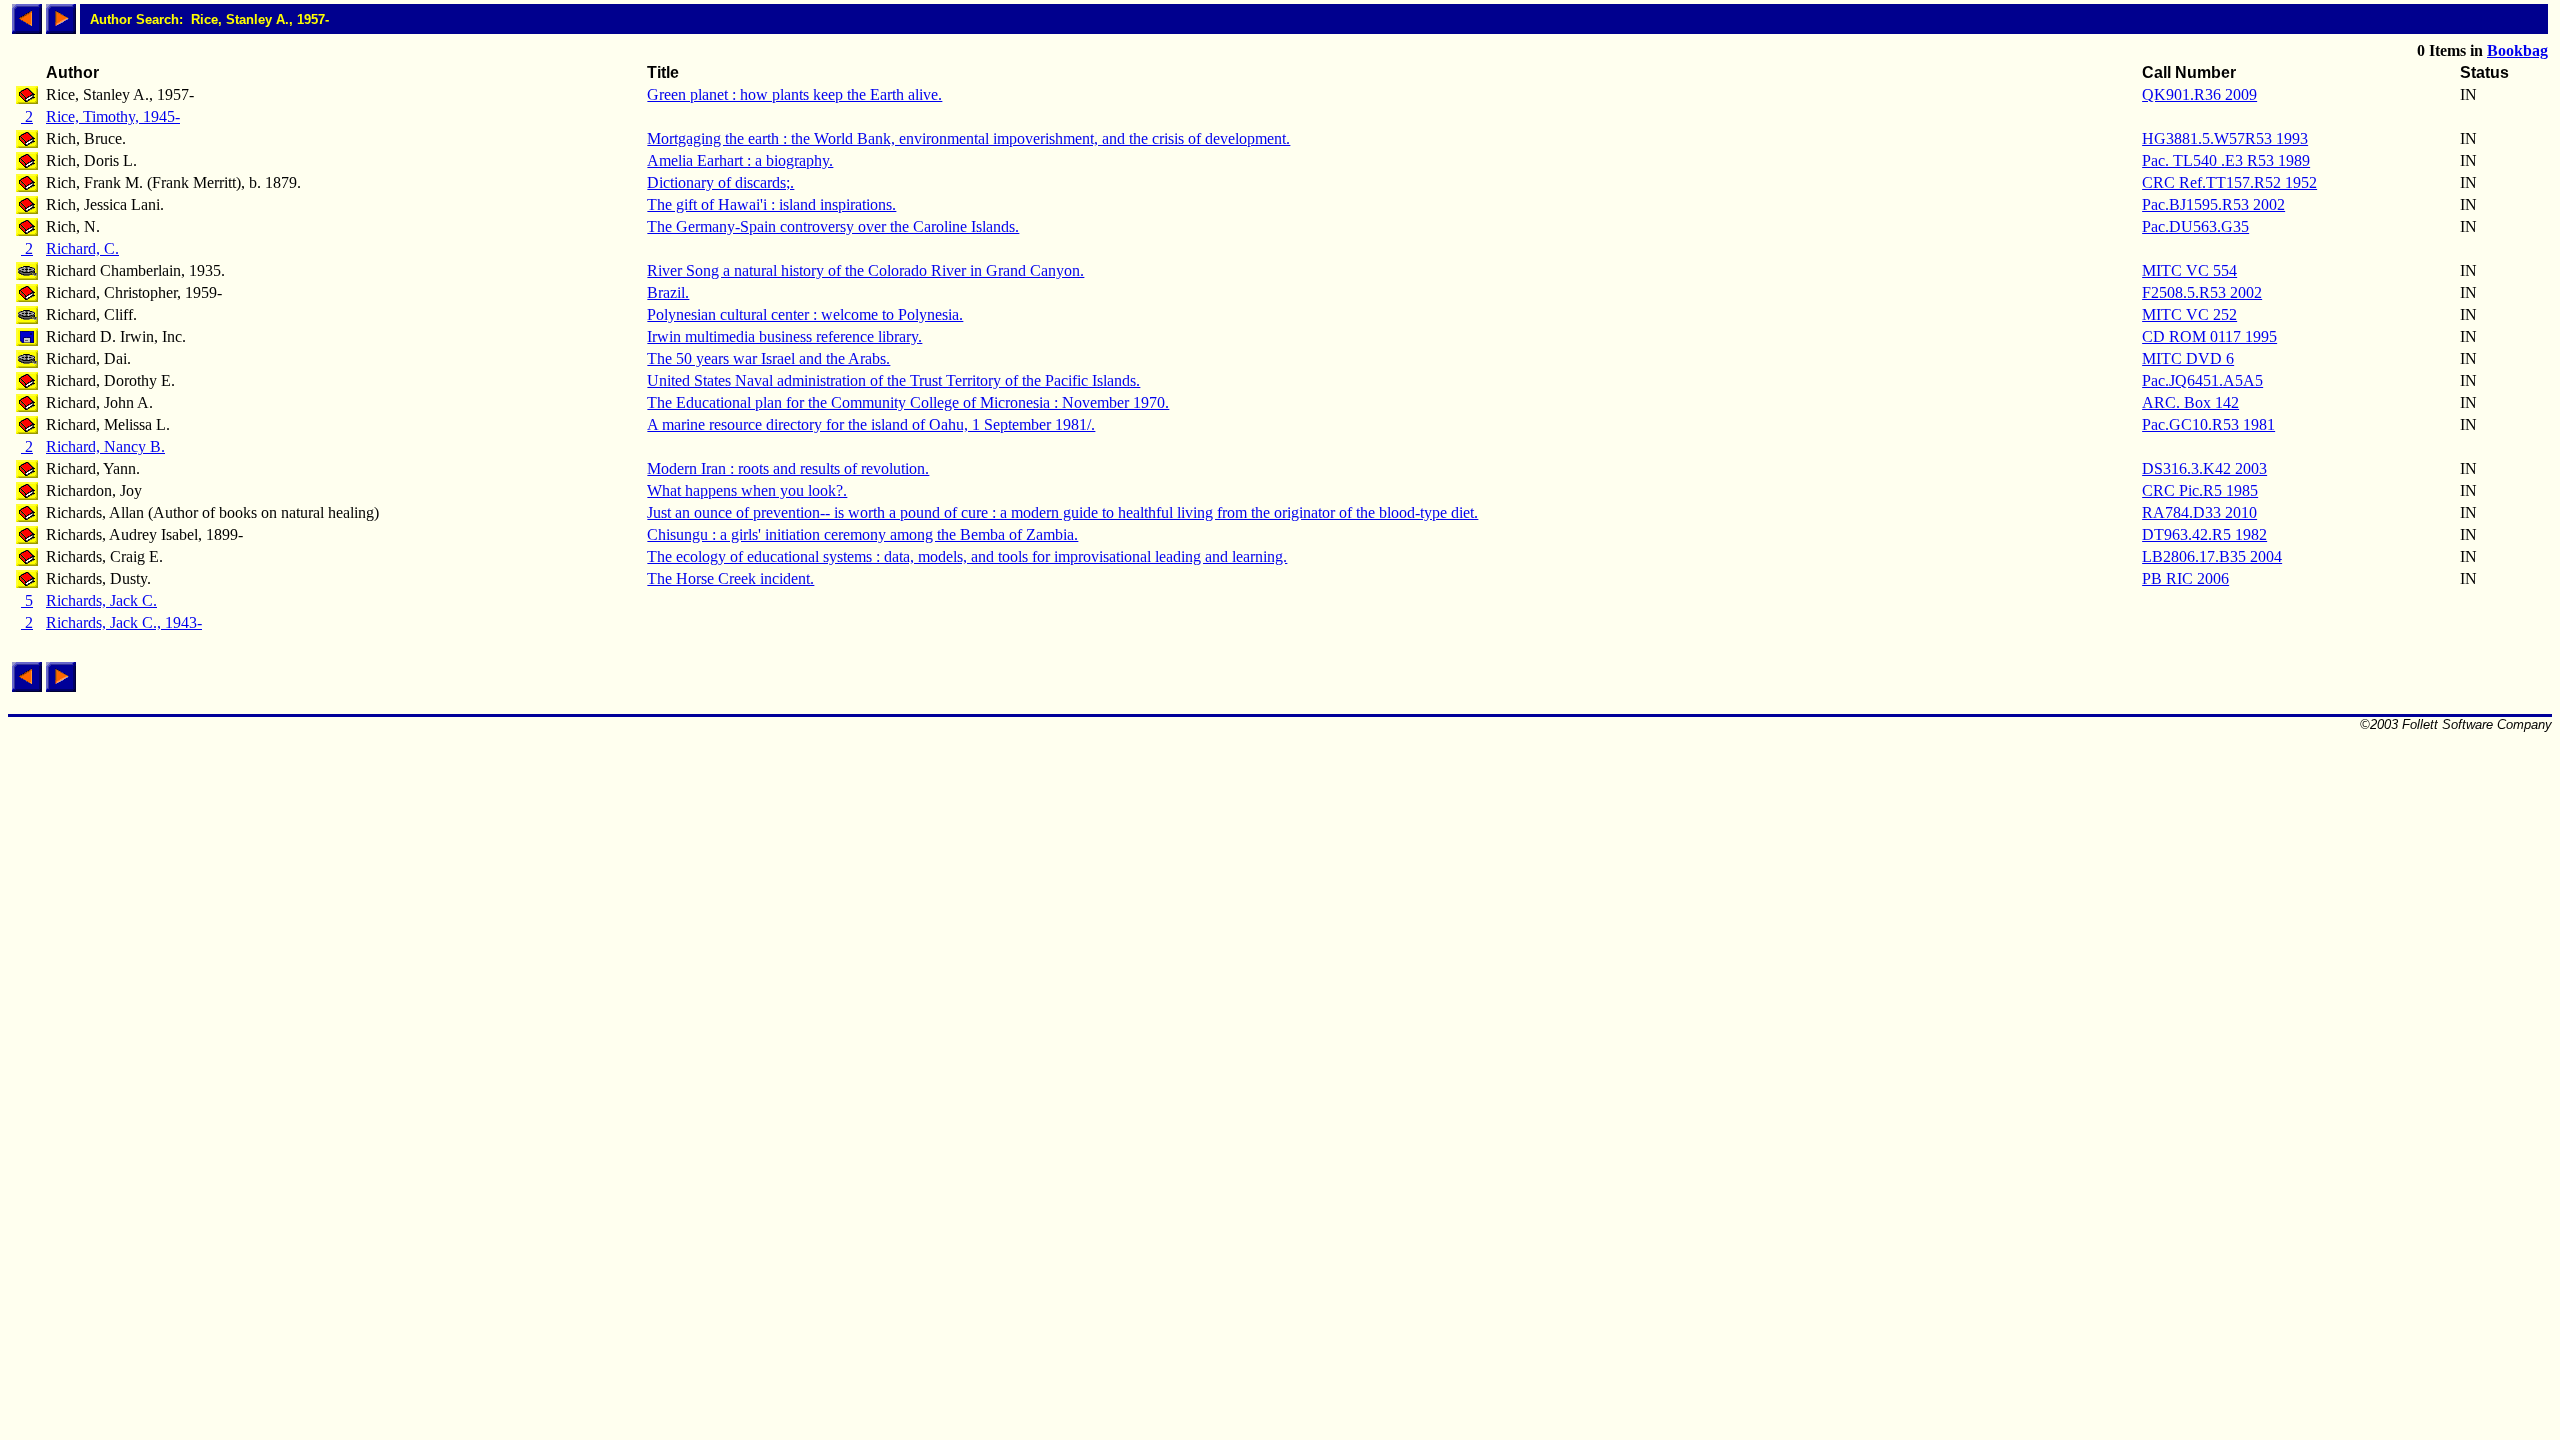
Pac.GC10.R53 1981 (2208, 424)
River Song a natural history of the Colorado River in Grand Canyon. (865, 270)
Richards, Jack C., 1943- (124, 622)
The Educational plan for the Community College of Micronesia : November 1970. (908, 402)
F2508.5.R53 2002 (2202, 292)
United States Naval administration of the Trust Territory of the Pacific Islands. (893, 380)
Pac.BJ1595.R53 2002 (2213, 204)
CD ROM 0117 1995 (2209, 336)
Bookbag (2517, 50)
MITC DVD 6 (2188, 358)
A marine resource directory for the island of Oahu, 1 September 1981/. (871, 424)
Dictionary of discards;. (720, 182)
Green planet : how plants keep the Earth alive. (794, 94)
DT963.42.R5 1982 (2204, 534)
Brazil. (668, 292)
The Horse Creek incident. (730, 578)
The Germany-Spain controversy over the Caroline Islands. (833, 226)
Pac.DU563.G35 (2195, 226)
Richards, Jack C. (101, 600)
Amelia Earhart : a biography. (740, 160)
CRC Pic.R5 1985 (2200, 490)
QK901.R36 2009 (2199, 94)
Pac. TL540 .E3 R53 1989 (2226, 160)
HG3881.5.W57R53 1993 (2225, 138)
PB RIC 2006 (2185, 578)
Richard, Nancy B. (105, 446)
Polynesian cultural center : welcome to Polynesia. (805, 314)
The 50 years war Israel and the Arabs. (768, 358)
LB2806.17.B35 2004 (2212, 556)
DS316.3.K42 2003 (2204, 468)
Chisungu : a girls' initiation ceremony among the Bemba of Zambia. (862, 534)
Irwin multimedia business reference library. (784, 336)
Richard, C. (82, 248)
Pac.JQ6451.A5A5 (2202, 380)
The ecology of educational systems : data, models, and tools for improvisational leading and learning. (967, 556)
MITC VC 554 (2189, 270)
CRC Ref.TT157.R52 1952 (2229, 182)
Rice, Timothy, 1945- (113, 116)
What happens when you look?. (747, 490)
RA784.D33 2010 (2199, 512)
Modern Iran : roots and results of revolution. (788, 468)
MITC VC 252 (2189, 314)
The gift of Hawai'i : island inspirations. (771, 204)
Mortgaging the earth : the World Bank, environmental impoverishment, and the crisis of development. (968, 138)
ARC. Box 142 (2190, 402)
